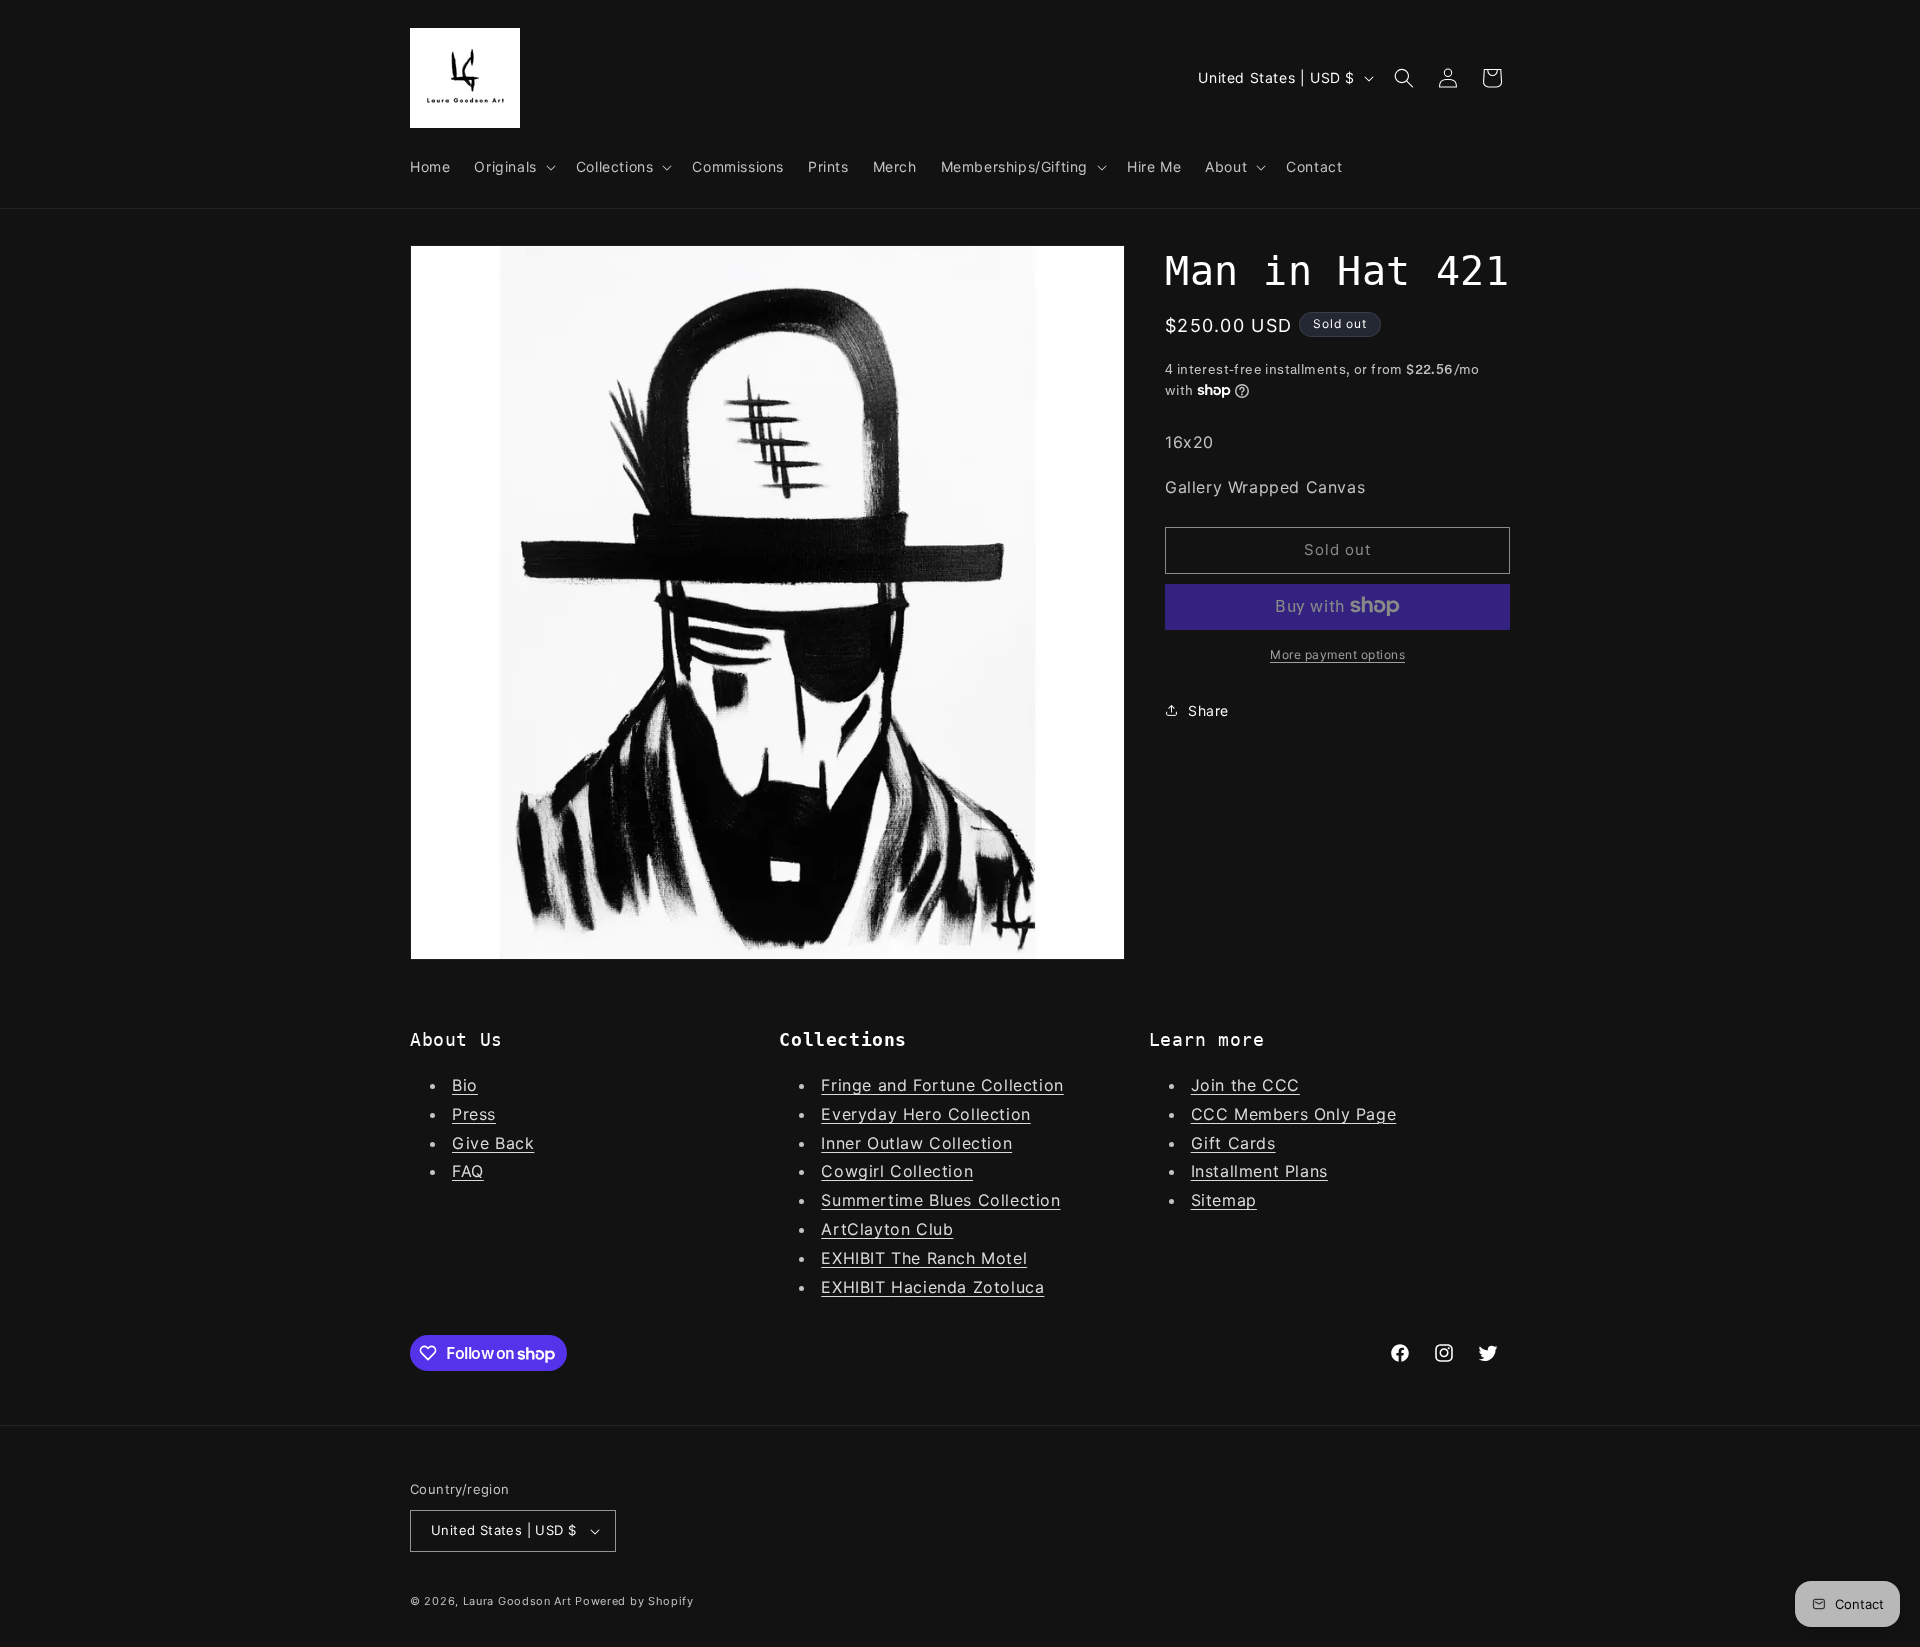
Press (474, 1114)
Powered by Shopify (634, 1601)
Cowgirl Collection (897, 1171)
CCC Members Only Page (1294, 1114)
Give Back (493, 1143)
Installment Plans (1259, 1171)
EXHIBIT (856, 1258)
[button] (512, 167)
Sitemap (1224, 1200)
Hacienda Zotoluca (967, 1287)
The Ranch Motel (959, 1258)
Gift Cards (1233, 1143)
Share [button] (1208, 709)
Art (834, 1229)
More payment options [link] (1337, 653)
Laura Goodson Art (517, 1601)
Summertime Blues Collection (940, 1200)
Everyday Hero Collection (925, 1114)
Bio (465, 1085)
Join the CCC (1245, 1085)
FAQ (468, 1171)
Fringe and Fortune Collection (942, 1085)
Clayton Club (900, 1229)
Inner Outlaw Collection (916, 1143)
